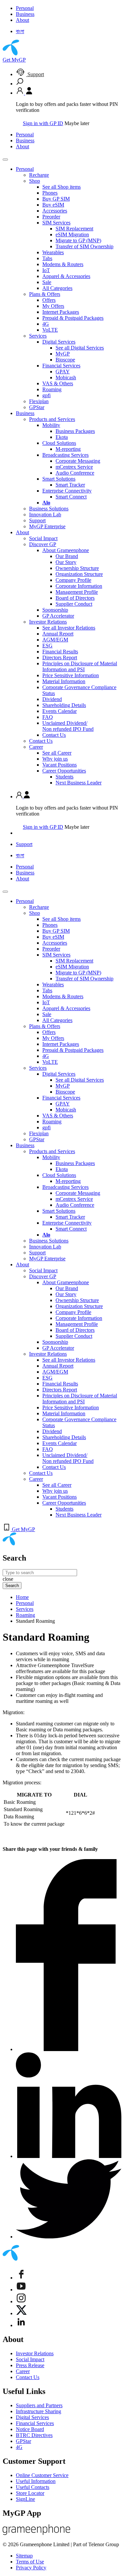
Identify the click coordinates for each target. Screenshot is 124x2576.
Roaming (52, 389)
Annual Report (58, 634)
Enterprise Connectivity (67, 491)
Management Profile (77, 592)
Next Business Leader (79, 783)
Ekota (62, 437)
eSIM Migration (72, 234)
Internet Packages (61, 312)
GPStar (37, 407)
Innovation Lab (45, 515)
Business (25, 14)
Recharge (39, 175)
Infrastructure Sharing (39, 2411)
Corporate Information (79, 586)
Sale (47, 282)
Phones (50, 193)
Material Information (64, 681)
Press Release (30, 2365)
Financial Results (60, 652)
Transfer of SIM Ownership (84, 246)
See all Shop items (62, 187)
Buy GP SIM (56, 199)
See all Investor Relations (69, 628)
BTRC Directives (34, 2435)
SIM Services (56, 223)
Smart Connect (71, 497)
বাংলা (20, 31)
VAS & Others (58, 383)
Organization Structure (79, 574)
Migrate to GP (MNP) (78, 240)
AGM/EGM (55, 640)
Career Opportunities (64, 771)
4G (46, 324)
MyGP (63, 354)
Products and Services (52, 419)
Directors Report (60, 657)
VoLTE (50, 330)
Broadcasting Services (65, 455)
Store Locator (30, 2493)
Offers (49, 300)
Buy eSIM (53, 205)
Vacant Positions (60, 765)
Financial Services (61, 366)
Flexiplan (39, 401)
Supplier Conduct (74, 604)
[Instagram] (21, 2301)
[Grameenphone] (37, 2533)
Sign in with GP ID (43, 123)
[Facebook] (21, 2278)
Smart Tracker (70, 485)
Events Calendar (60, 711)
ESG (47, 646)
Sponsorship (55, 610)
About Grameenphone (66, 550)
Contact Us (54, 735)
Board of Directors (75, 598)
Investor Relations (48, 622)
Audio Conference (75, 473)
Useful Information (36, 2481)
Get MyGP (14, 60)
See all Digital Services (80, 348)
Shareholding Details (64, 705)
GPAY (63, 372)
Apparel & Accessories (66, 276)
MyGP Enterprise (47, 526)
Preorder (51, 217)
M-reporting (68, 449)
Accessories (55, 211)
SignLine (25, 2499)
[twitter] (21, 2313)
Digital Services (59, 342)
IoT (46, 270)
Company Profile (73, 580)
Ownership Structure (77, 568)
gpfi (46, 395)
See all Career (57, 753)
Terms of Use (30, 2562)
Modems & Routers (63, 264)
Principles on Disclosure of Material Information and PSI (80, 666)
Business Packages (75, 431)
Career (36, 747)
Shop (35, 181)
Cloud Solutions (59, 443)
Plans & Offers (45, 294)
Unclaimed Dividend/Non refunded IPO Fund (68, 726)
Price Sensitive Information (71, 675)
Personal (25, 8)
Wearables (53, 252)
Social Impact (43, 538)
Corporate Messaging (78, 461)
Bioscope (65, 360)
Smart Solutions (59, 479)
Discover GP (43, 544)
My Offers (53, 306)
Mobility (51, 425)
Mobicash (66, 377)
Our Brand (67, 556)
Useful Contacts (33, 2487)
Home (22, 1597)
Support (35, 74)
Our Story (66, 562)
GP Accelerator (58, 616)
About (22, 20)
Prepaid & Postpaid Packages (73, 318)
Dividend (52, 699)
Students (64, 777)
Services (38, 336)
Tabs (47, 258)
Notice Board (30, 2429)
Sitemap (24, 2556)
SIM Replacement (74, 229)
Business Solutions (49, 509)
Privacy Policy (31, 2568)
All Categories (57, 288)
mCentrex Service (74, 467)
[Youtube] (21, 2290)
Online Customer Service (42, 2475)
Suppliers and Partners (39, 2405)
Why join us (55, 759)
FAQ (48, 717)
